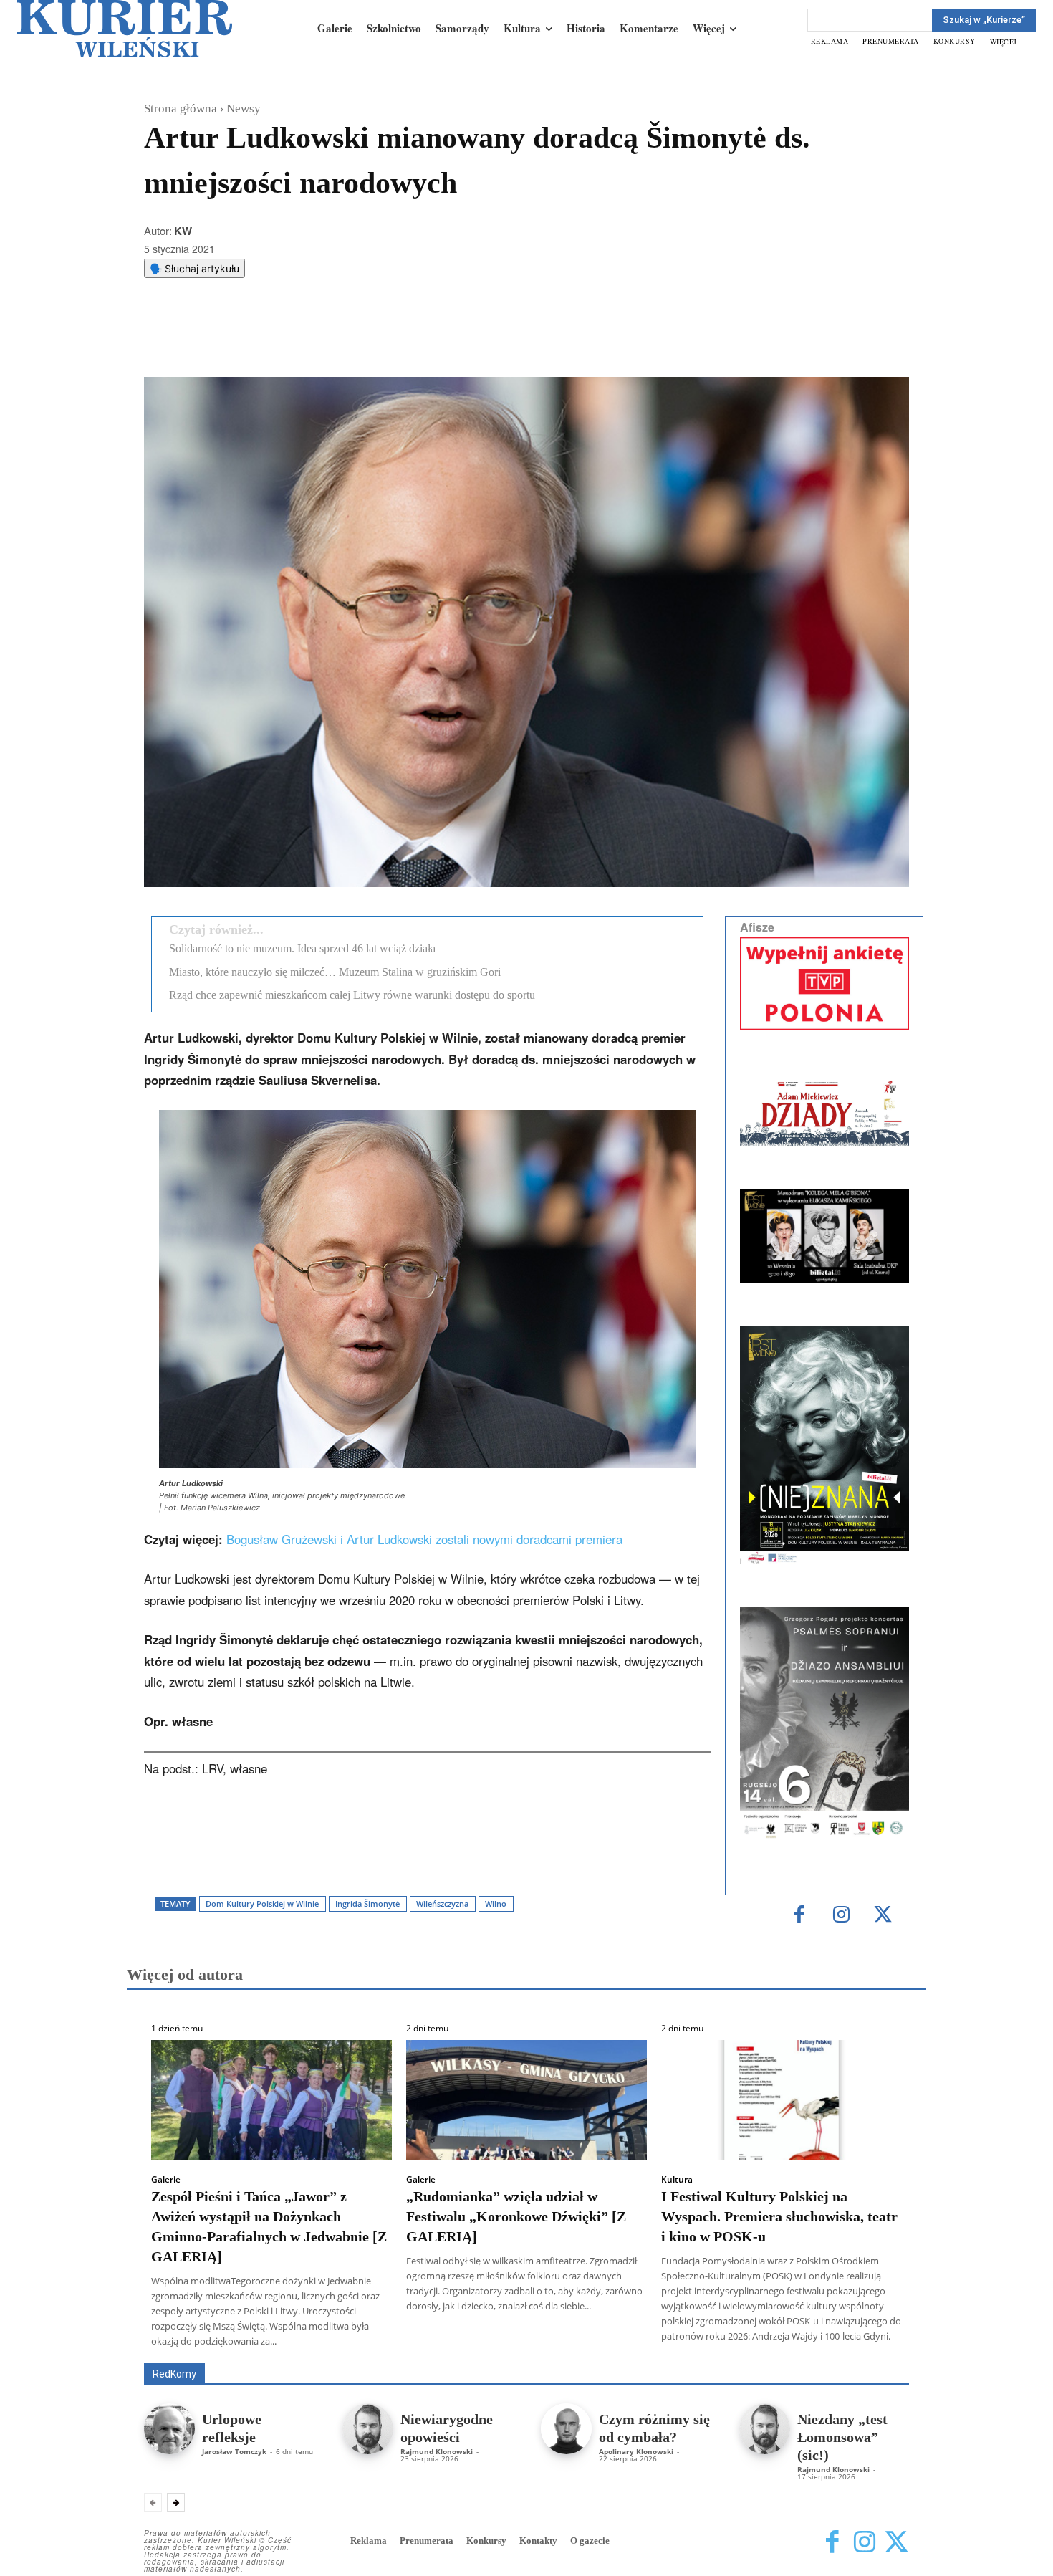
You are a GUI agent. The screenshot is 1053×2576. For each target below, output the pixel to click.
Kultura (677, 2180)
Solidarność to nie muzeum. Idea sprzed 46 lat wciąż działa (302, 948)
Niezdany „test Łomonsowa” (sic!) (842, 2437)
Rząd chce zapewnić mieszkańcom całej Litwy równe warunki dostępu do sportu (352, 995)
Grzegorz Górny (545, 2343)
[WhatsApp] (327, 341)
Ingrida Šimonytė (367, 1904)
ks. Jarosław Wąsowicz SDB (659, 2343)
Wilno (496, 1904)
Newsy (244, 109)
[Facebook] (261, 341)
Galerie (166, 2180)
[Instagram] (841, 1916)
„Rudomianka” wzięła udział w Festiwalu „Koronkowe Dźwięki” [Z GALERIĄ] (516, 2216)
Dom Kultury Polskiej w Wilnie (262, 1904)
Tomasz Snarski (875, 2353)
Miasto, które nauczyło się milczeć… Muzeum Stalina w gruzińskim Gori (335, 972)
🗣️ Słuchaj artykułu (194, 268)
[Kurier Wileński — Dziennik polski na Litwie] (125, 29)
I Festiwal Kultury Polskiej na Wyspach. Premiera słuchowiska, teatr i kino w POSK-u (779, 2216)
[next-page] (176, 2502)
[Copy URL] (393, 341)
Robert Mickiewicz (781, 2353)
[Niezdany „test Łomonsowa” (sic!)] (765, 2429)
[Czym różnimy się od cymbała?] (566, 2429)
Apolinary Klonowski (636, 2451)
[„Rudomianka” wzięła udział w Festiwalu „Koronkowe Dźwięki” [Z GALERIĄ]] (526, 2100)
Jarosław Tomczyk (234, 2451)
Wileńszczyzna (442, 1904)
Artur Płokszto (462, 2343)
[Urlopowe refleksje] (169, 2429)
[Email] (360, 341)
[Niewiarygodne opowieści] (368, 2429)
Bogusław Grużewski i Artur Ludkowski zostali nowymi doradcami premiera (424, 1539)
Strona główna (181, 109)
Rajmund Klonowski (437, 2451)
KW (183, 231)
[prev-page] (153, 2502)
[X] (294, 341)
